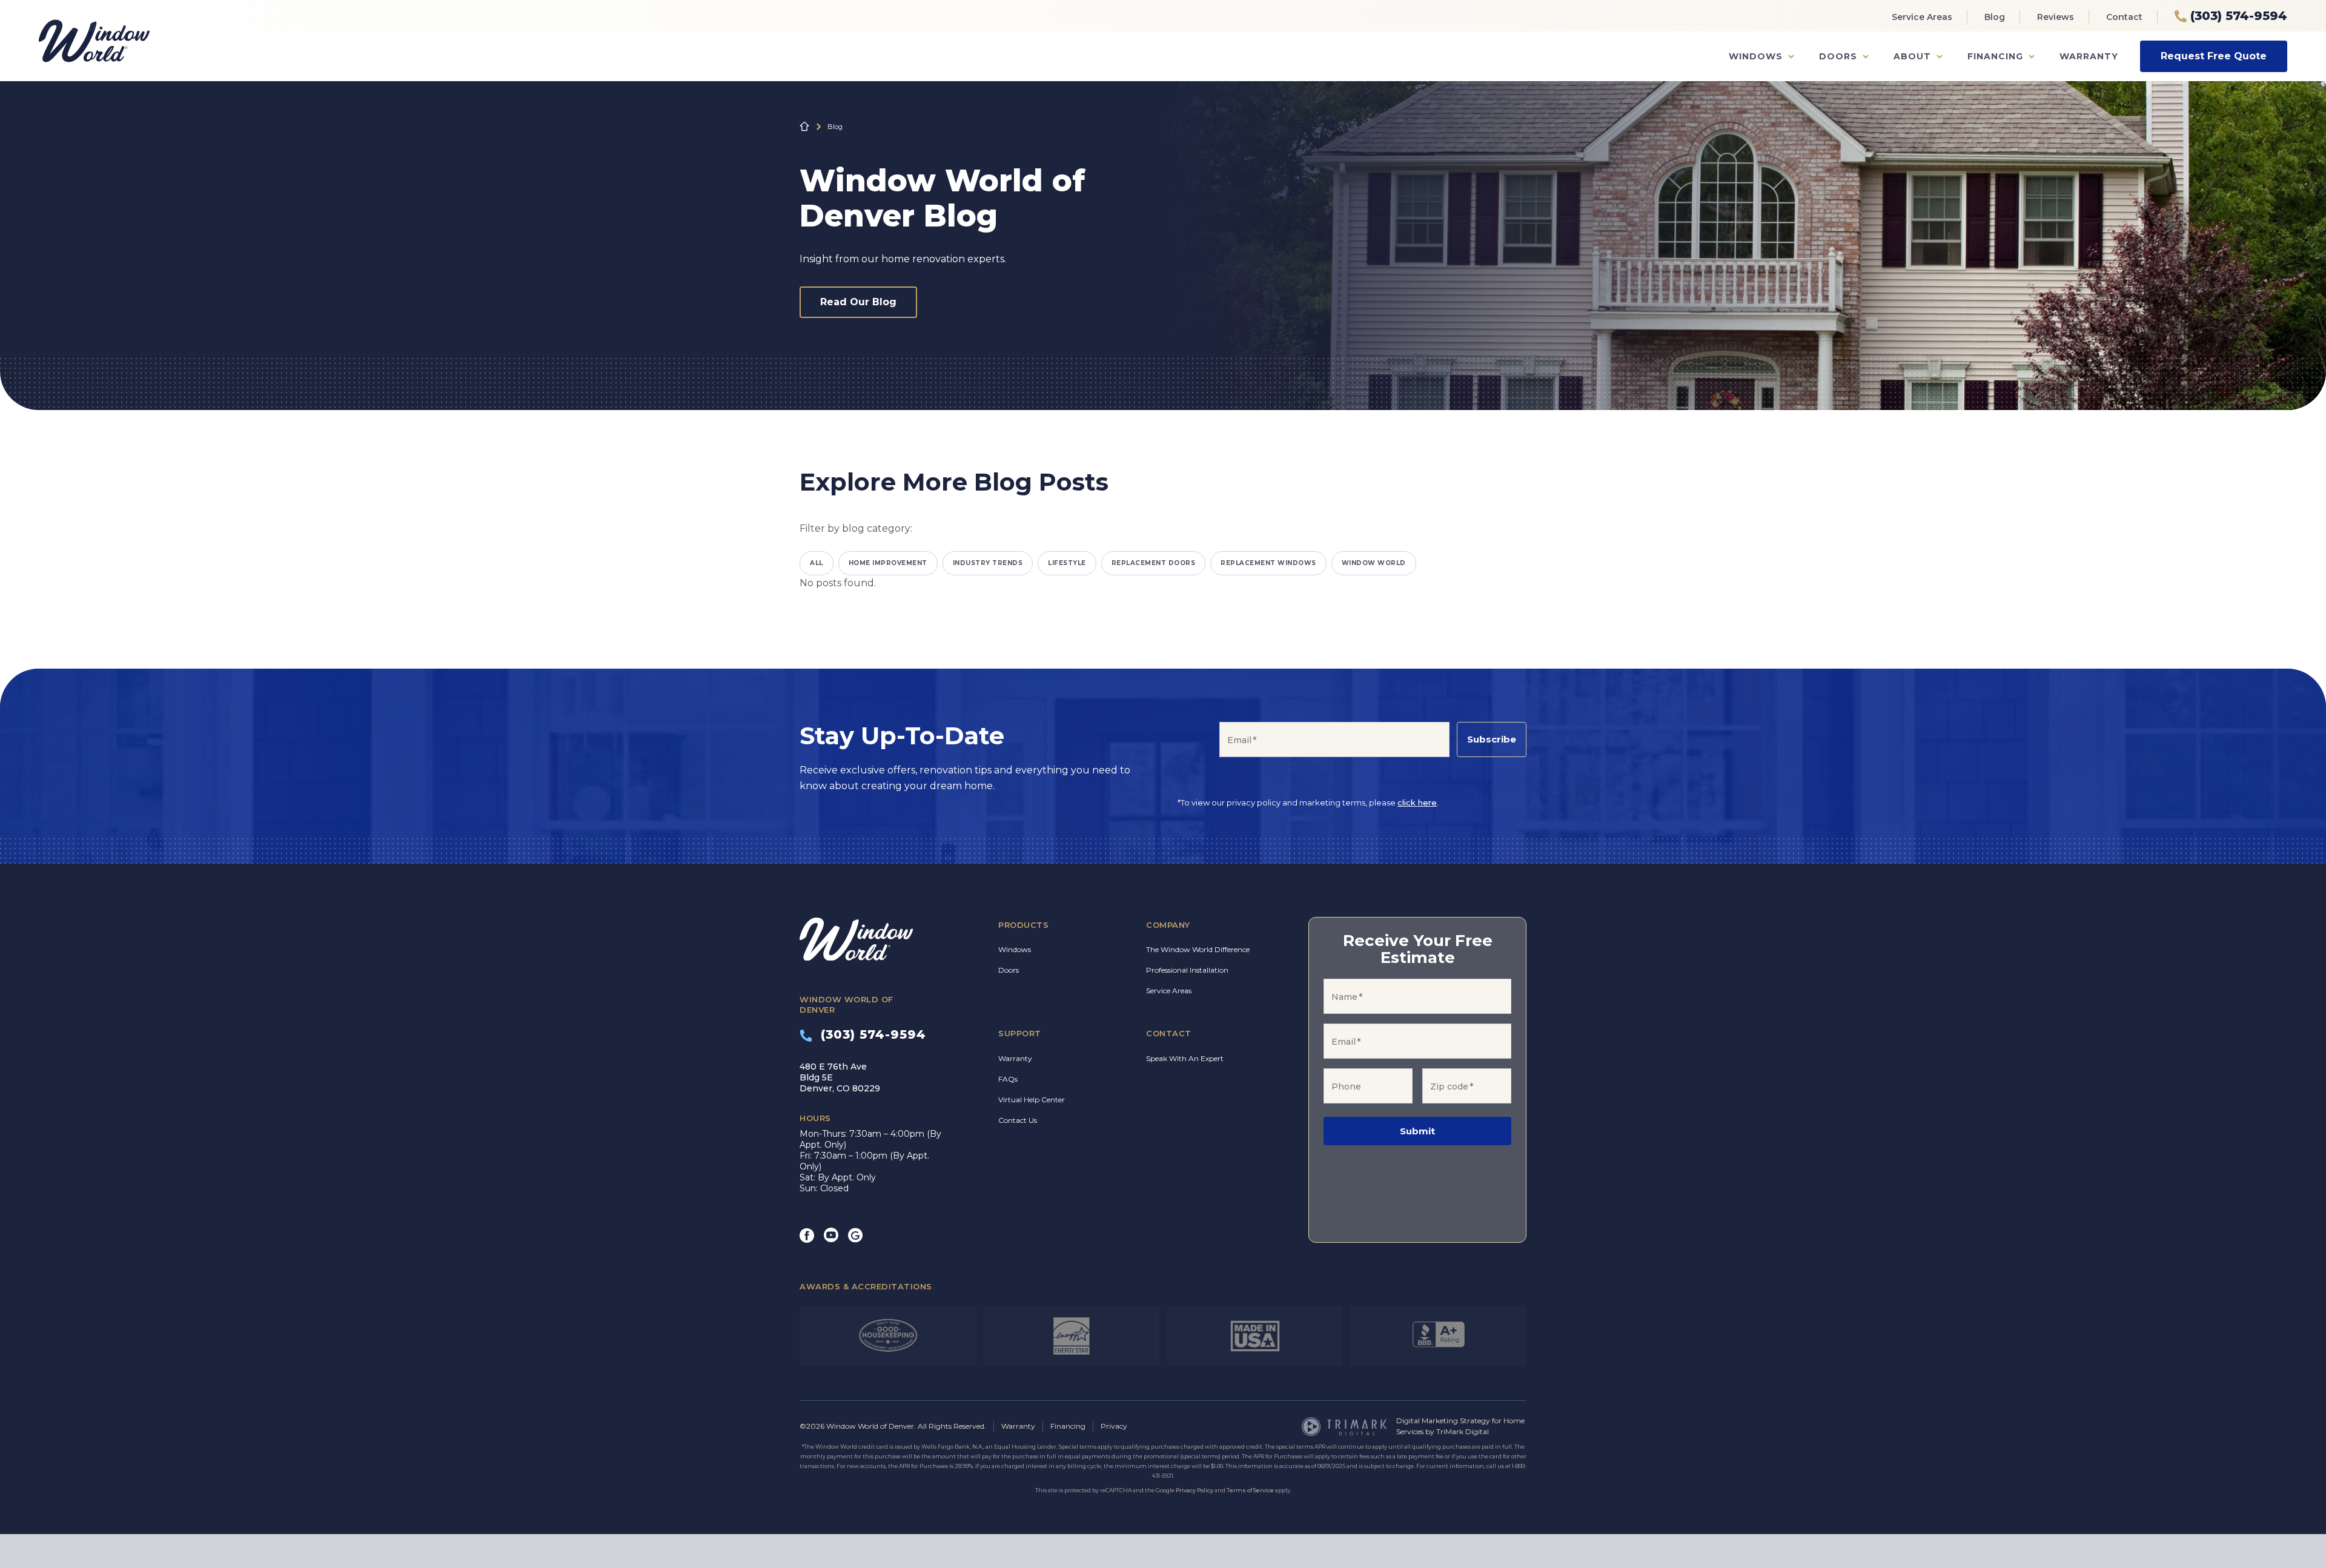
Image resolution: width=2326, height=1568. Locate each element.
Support (1020, 1033)
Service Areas (1922, 17)
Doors (1838, 56)
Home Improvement (888, 563)
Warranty (2089, 56)
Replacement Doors (1154, 563)
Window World (1374, 563)
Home (804, 127)
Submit (1417, 1131)
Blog (1995, 17)
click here (1417, 802)
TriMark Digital (1463, 1431)
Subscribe (1492, 739)
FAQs (1008, 1079)
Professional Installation (1187, 970)
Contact (2124, 17)
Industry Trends (988, 563)
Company (1168, 925)
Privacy (1114, 1426)
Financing (1995, 56)
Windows (1756, 56)
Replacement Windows (1268, 563)
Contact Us (1018, 1120)
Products (1023, 925)
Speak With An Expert (1185, 1058)
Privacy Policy (1194, 1490)
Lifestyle (1067, 563)
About (1912, 56)
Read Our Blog (858, 302)
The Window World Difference (1198, 949)
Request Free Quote (2214, 56)
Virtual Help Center (1032, 1100)
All (817, 563)
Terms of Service (1250, 1490)
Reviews (2056, 17)
